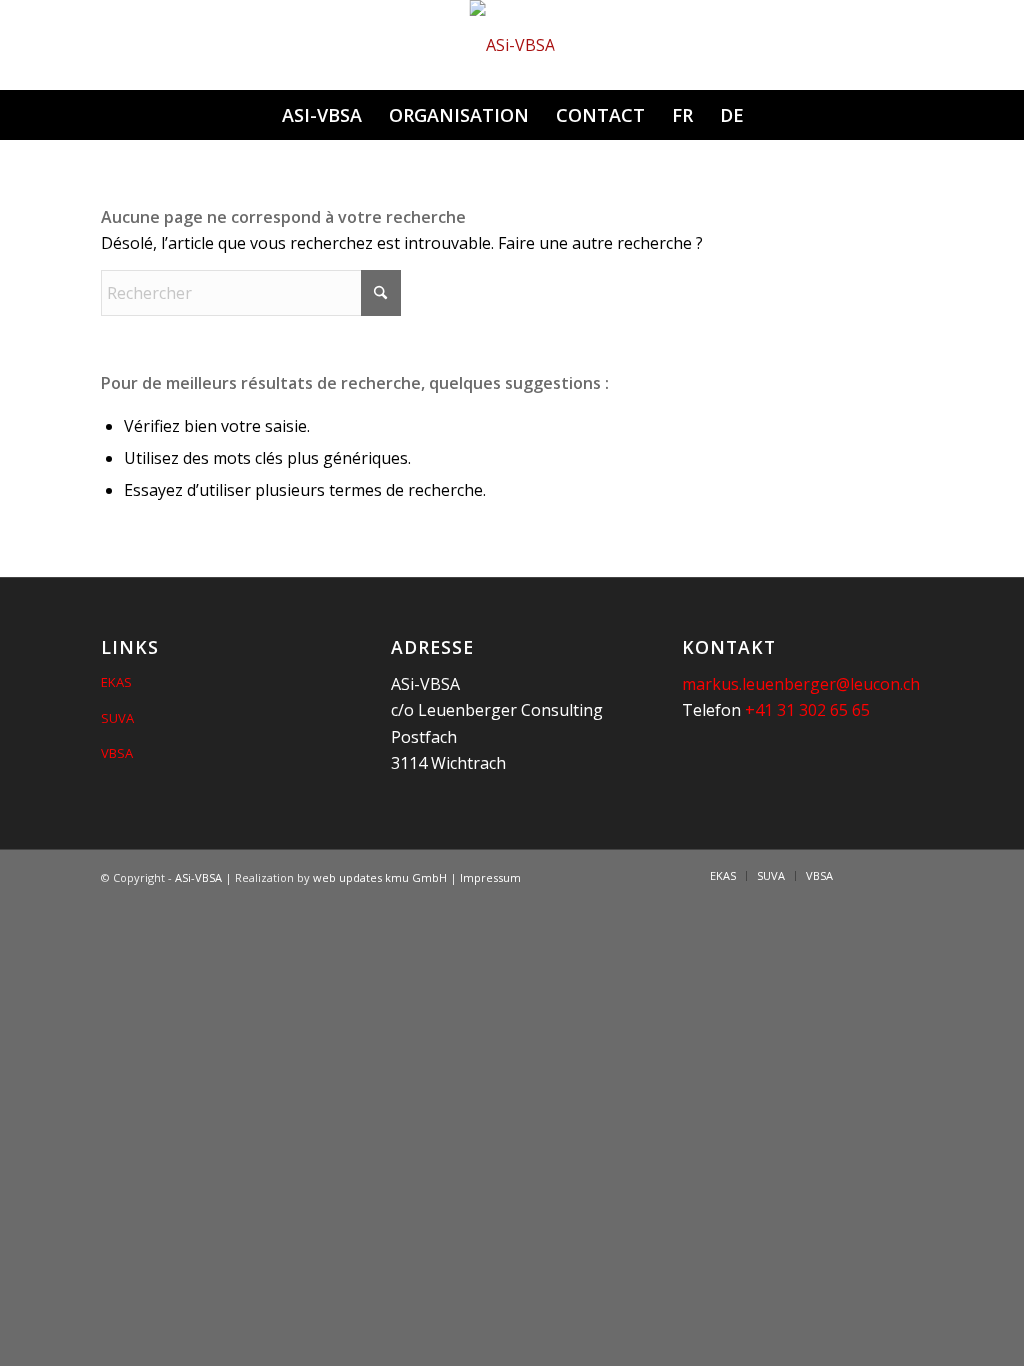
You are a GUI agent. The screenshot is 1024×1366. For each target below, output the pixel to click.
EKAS (116, 682)
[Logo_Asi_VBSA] (512, 45)
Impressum (490, 877)
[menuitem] (321, 115)
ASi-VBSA (198, 877)
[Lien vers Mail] (908, 875)
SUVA (117, 718)
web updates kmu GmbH (380, 877)
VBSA (117, 753)
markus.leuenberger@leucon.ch (801, 684)
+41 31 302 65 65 (807, 710)
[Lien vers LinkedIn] (878, 875)
